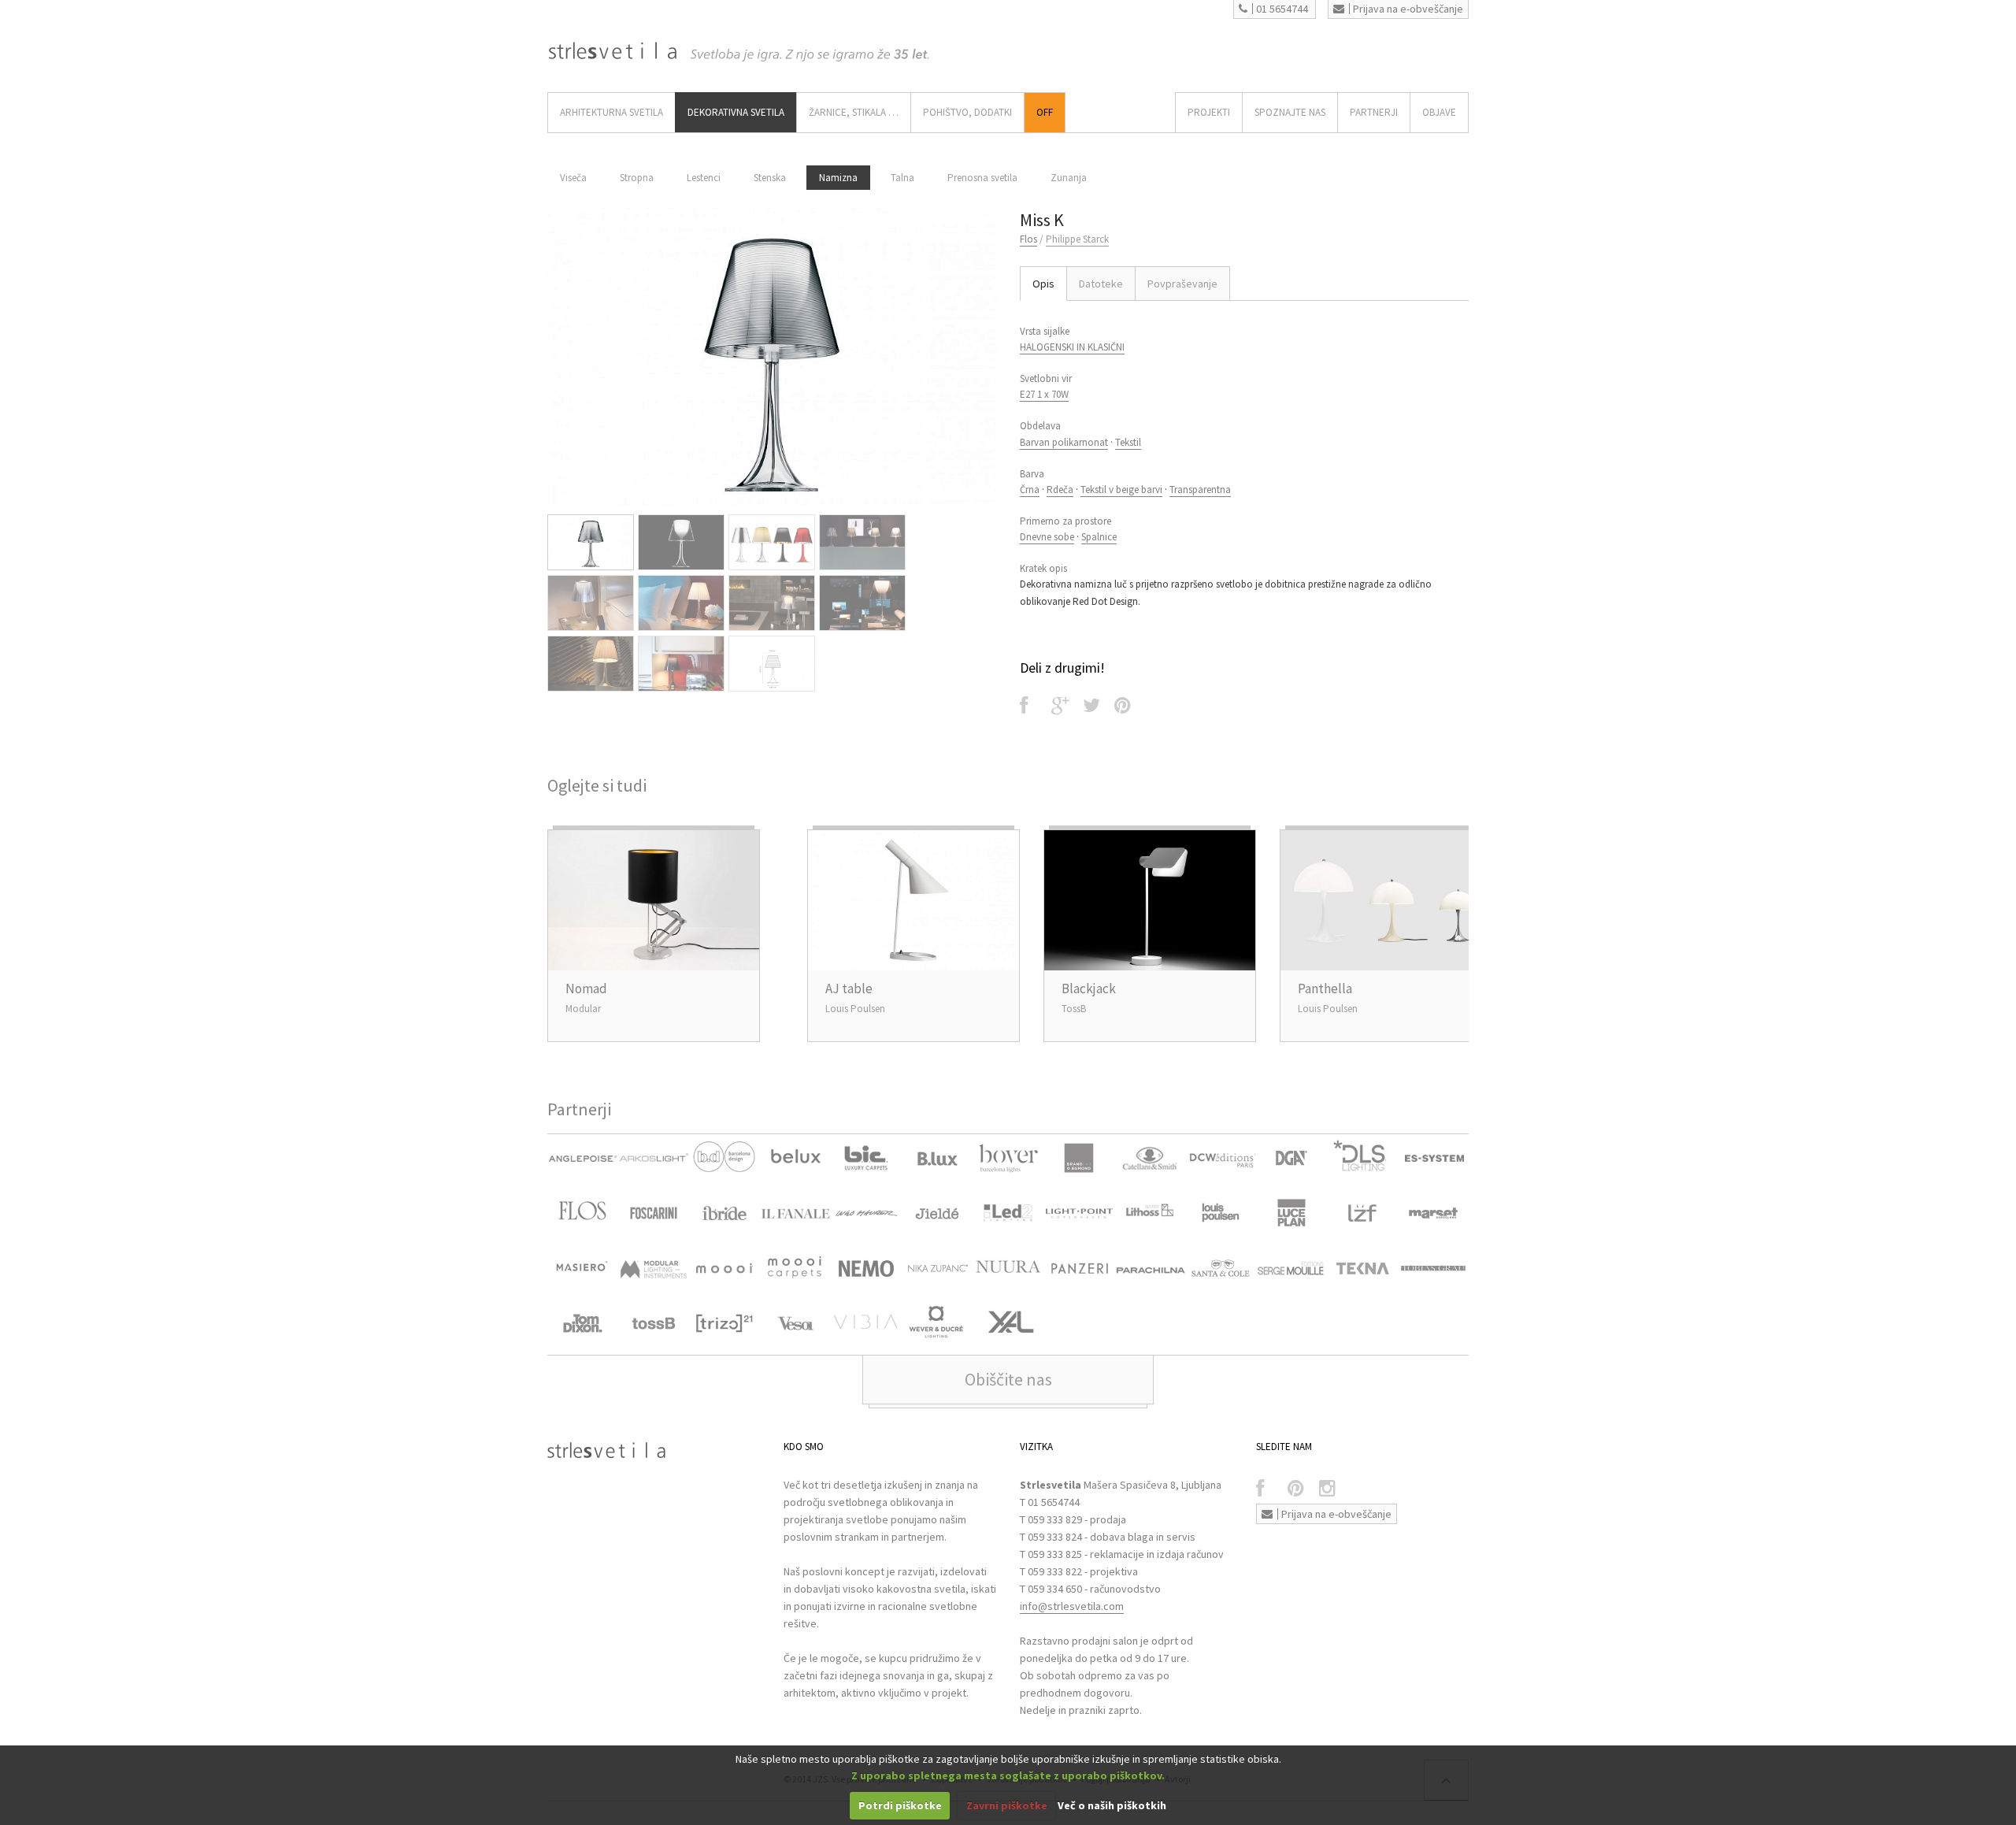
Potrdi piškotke (900, 1805)
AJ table (849, 989)
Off (1045, 112)
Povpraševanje (1182, 284)
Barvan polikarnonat (1064, 442)
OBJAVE (1439, 112)
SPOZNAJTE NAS (1290, 112)
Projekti (1209, 112)
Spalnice (1099, 537)
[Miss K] (772, 357)
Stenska (770, 178)
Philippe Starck (1077, 239)
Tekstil (1128, 442)
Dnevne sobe (1047, 537)
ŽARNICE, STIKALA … (854, 112)
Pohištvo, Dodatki (967, 112)
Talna (902, 178)
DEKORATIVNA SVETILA (736, 112)
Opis (1043, 284)
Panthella (1325, 989)
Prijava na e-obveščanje (1408, 9)
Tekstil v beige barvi (1121, 490)
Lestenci (704, 178)
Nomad (586, 989)
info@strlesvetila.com (1072, 1606)
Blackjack (1089, 989)
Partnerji (1374, 112)
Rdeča (1060, 490)
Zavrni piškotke (1007, 1805)
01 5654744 (1282, 9)
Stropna (637, 178)
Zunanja (1069, 178)
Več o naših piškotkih (1112, 1805)
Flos (1028, 239)
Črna (1030, 490)
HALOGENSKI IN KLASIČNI (1072, 347)
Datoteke (1101, 284)
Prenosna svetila (982, 178)
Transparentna (1200, 490)
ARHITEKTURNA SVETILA (611, 112)
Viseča (573, 178)
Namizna (838, 178)
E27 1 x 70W (1044, 394)
